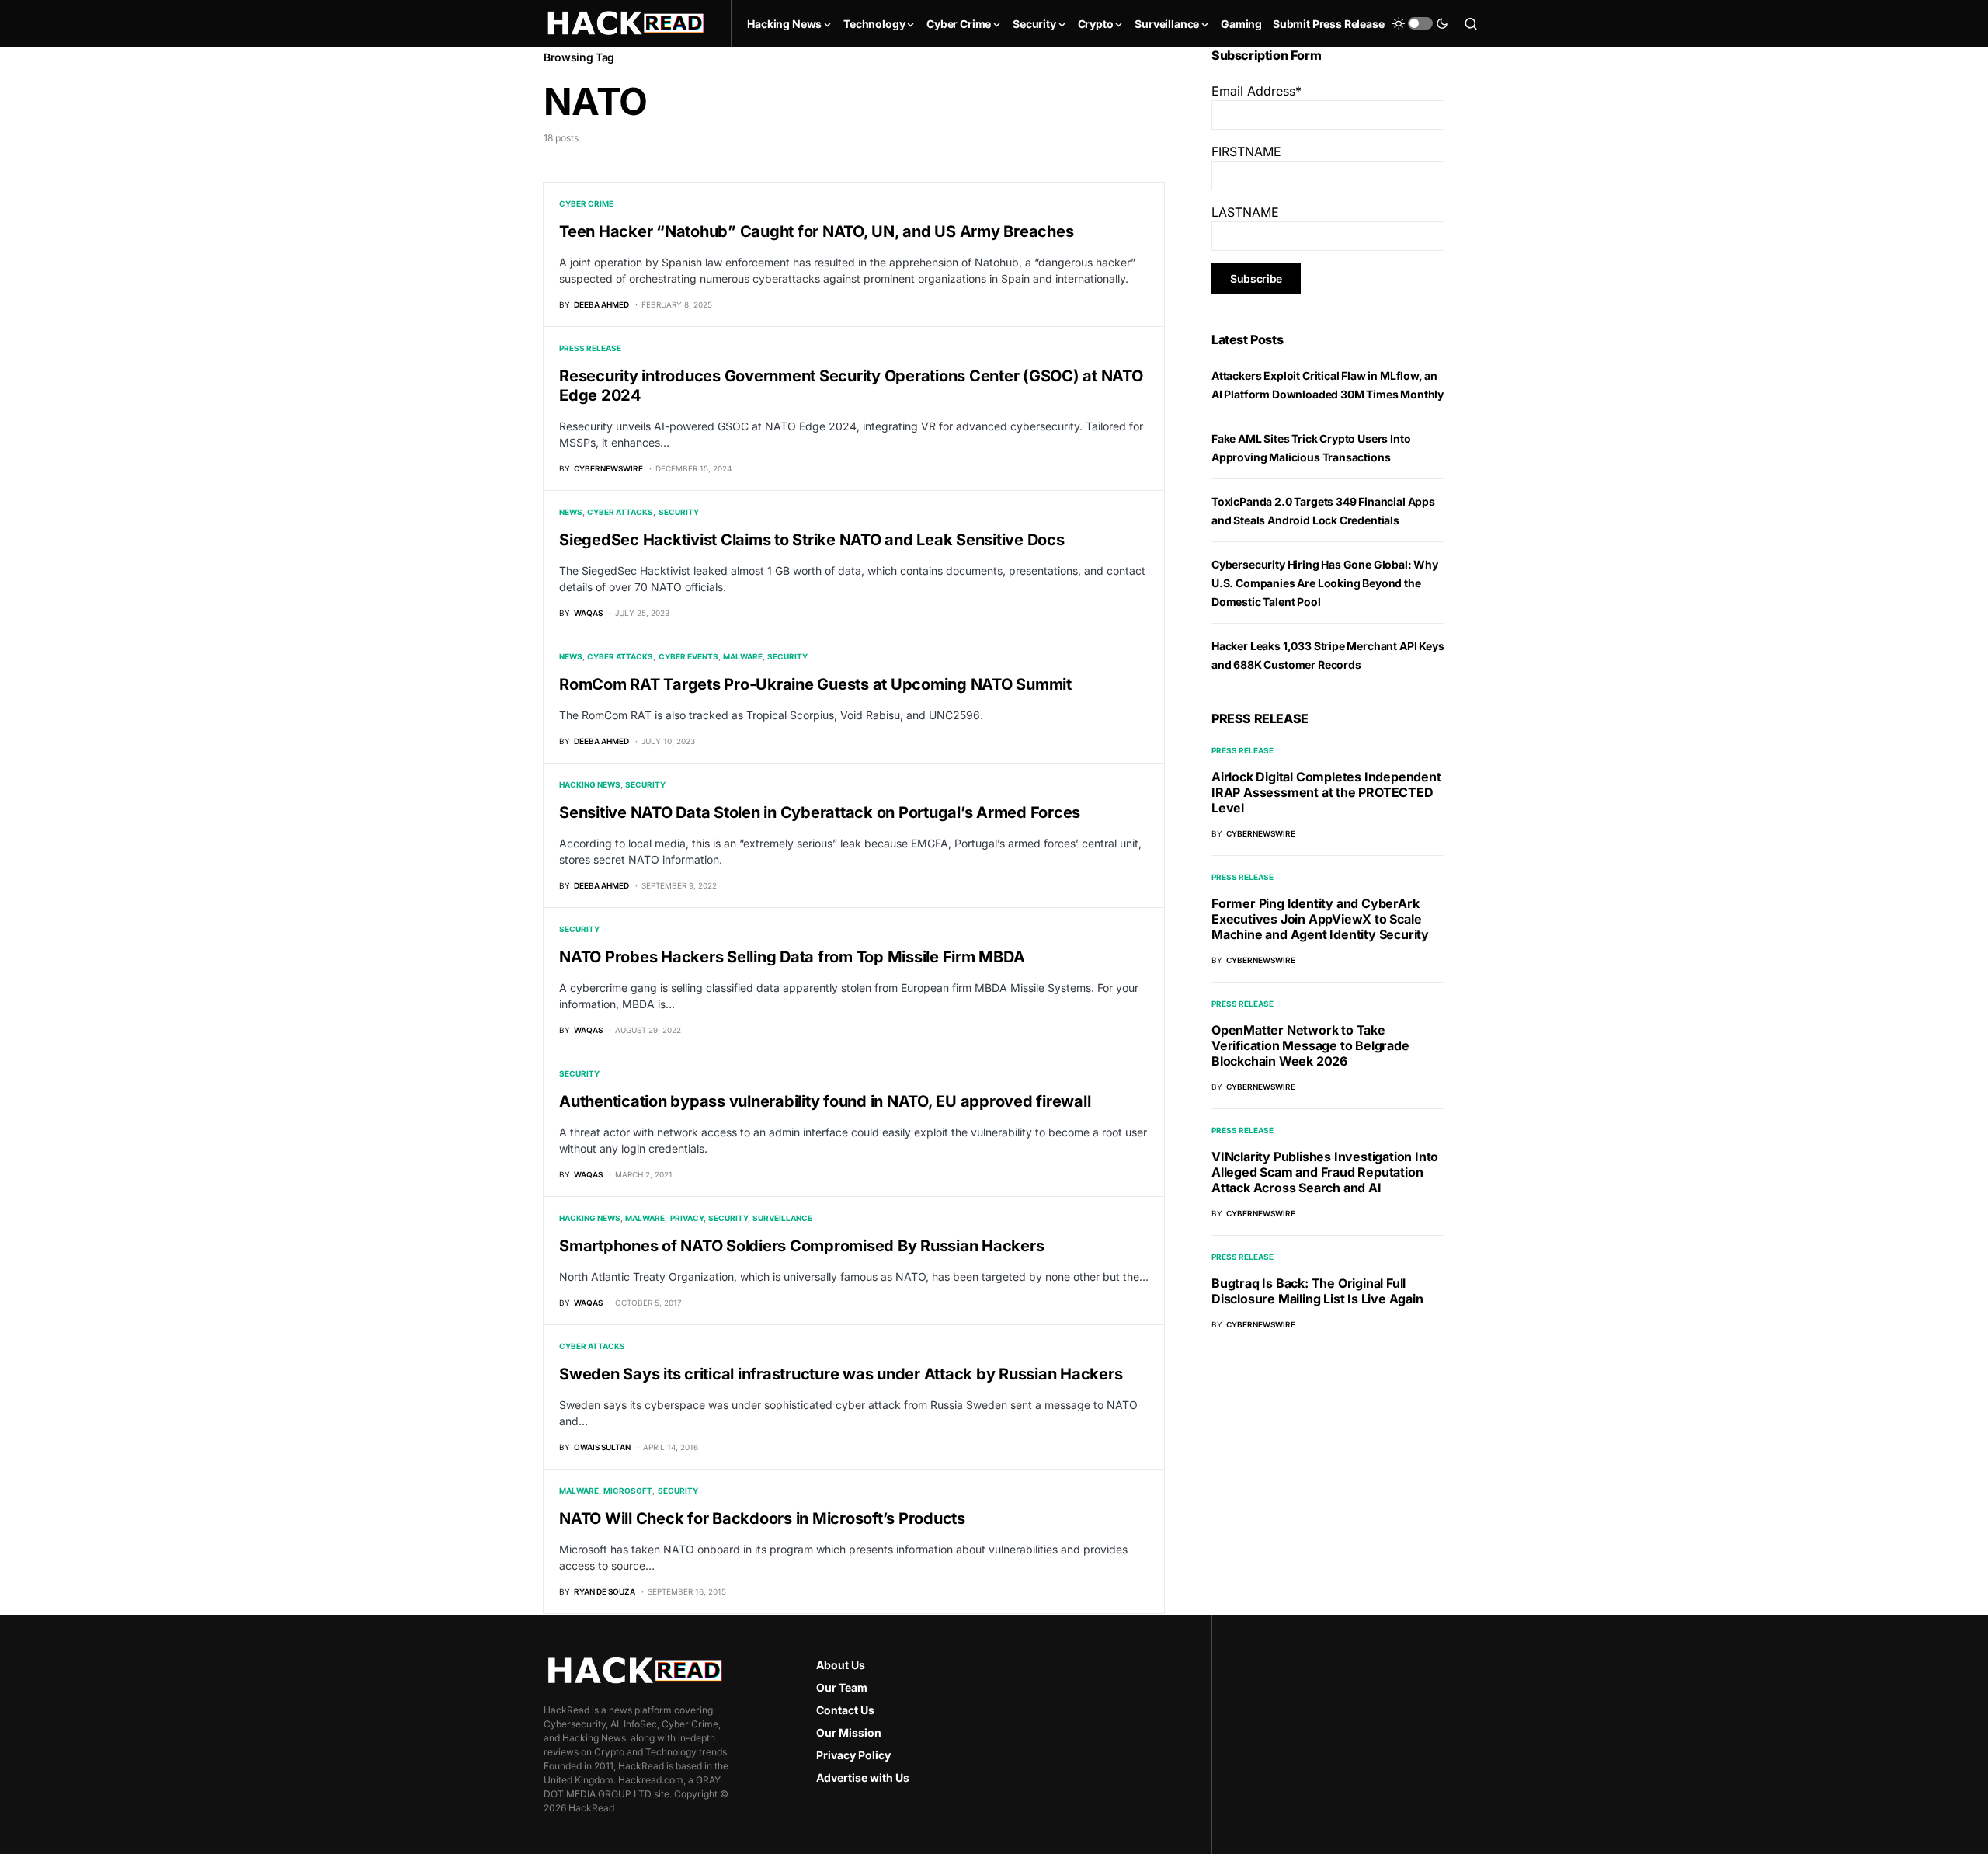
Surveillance (782, 1218)
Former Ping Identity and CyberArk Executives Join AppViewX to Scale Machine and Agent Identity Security (1320, 919)
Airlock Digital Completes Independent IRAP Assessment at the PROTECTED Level (1326, 792)
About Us (841, 1665)
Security (679, 512)
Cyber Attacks (620, 512)
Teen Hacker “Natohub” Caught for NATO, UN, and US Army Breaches (816, 231)
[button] (1420, 23)
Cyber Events (688, 656)
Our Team (842, 1687)
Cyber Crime (586, 203)
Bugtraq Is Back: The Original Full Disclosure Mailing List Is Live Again (1317, 1291)
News (571, 512)
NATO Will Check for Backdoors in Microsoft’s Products (762, 1518)
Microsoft (628, 1491)
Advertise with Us (863, 1777)
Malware (743, 656)
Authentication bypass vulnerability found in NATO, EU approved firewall (825, 1101)
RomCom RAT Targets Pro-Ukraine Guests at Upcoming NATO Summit (815, 684)
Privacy (687, 1218)
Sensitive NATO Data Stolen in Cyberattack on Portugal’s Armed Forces (820, 812)
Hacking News (590, 784)
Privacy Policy (853, 1755)
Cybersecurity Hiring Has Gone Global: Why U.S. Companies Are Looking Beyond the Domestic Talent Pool (1325, 583)
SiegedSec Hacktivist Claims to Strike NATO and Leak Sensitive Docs (812, 540)
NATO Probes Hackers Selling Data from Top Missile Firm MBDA (792, 957)
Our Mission (849, 1732)
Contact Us (845, 1710)
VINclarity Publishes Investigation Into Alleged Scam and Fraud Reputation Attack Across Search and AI (1325, 1172)
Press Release (590, 348)
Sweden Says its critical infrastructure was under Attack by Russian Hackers (841, 1374)
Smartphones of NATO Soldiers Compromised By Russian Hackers (801, 1246)
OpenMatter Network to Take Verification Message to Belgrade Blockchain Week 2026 (1310, 1045)
